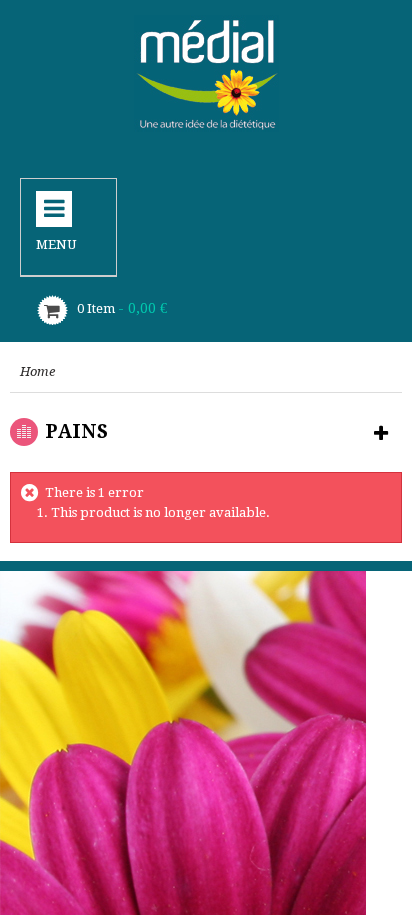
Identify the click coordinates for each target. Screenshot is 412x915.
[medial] (206, 73)
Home (37, 371)
